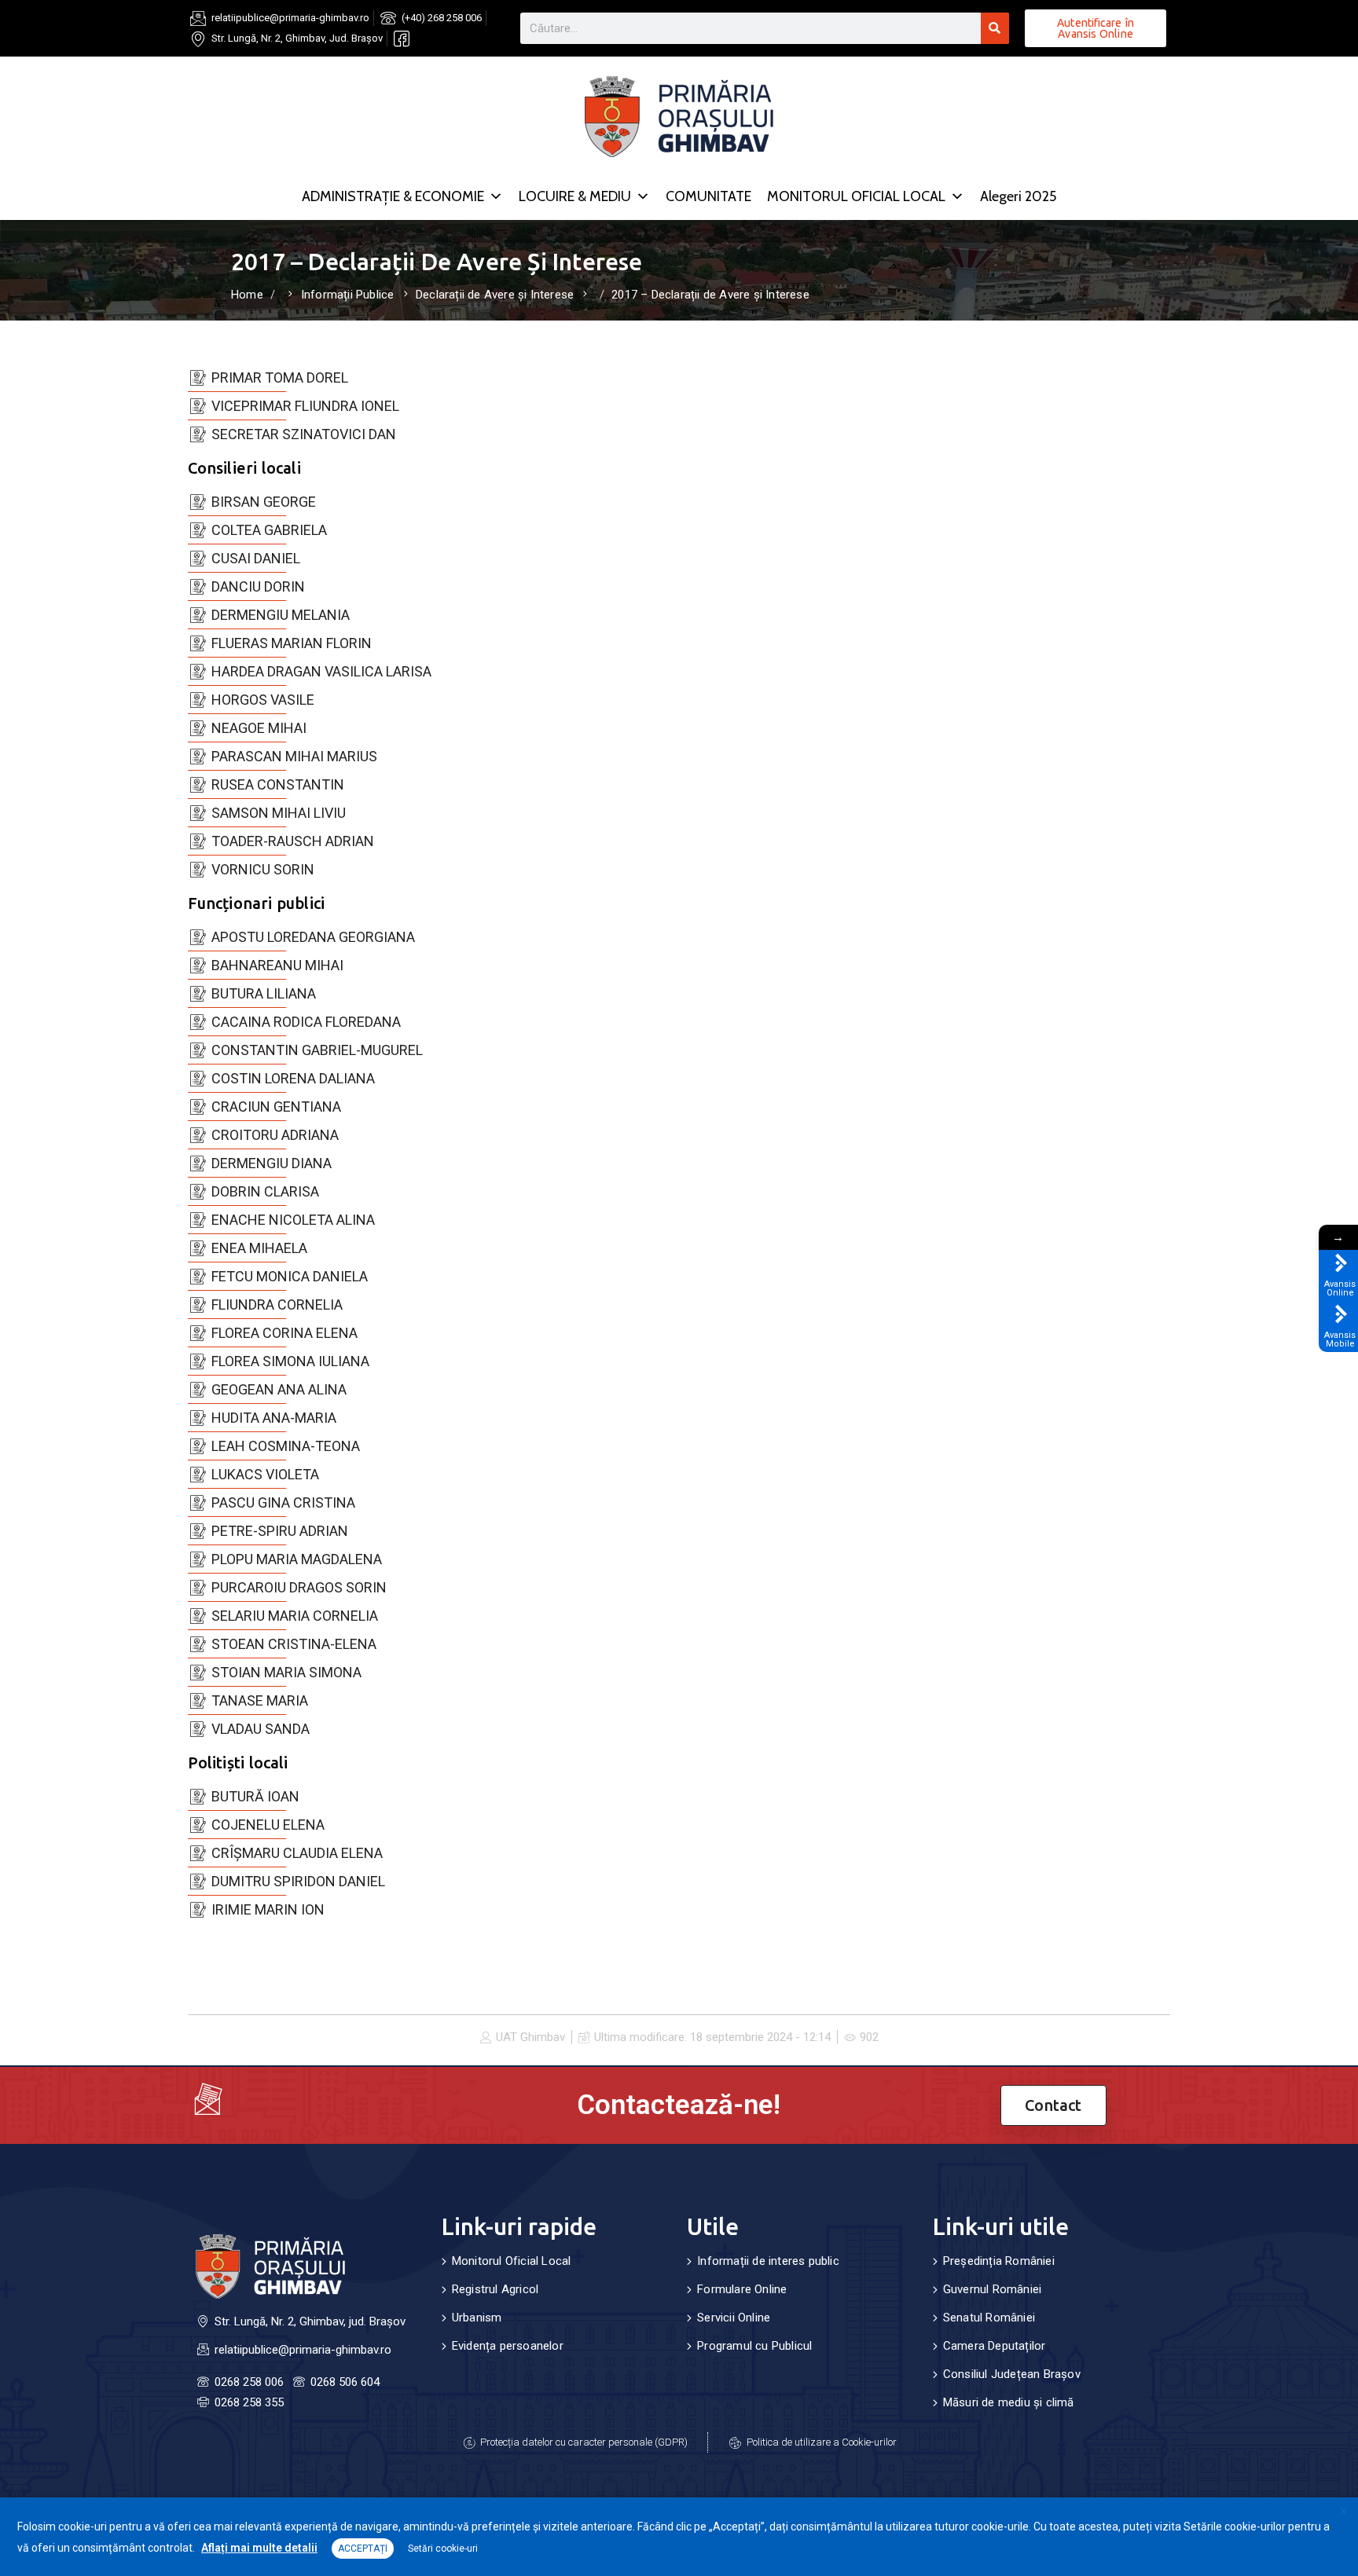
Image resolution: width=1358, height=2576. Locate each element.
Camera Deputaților (995, 2346)
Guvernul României (992, 2289)
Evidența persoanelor (508, 2346)
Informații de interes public (768, 2261)
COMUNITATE (708, 196)
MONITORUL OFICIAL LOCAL (856, 196)
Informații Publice (348, 295)
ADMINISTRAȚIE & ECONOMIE (393, 196)
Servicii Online (734, 2318)
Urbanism (477, 2318)
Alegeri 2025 (1018, 196)
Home (247, 295)
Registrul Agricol (495, 2289)
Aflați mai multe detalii (259, 2548)
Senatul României (989, 2318)
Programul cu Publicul (754, 2346)
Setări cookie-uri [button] (443, 2549)
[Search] (995, 28)
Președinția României (999, 2261)
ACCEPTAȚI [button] (363, 2549)
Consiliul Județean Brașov (1012, 2374)
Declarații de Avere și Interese (495, 295)
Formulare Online (742, 2289)
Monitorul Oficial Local (512, 2261)
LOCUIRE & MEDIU (575, 196)
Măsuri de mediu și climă (1009, 2402)
